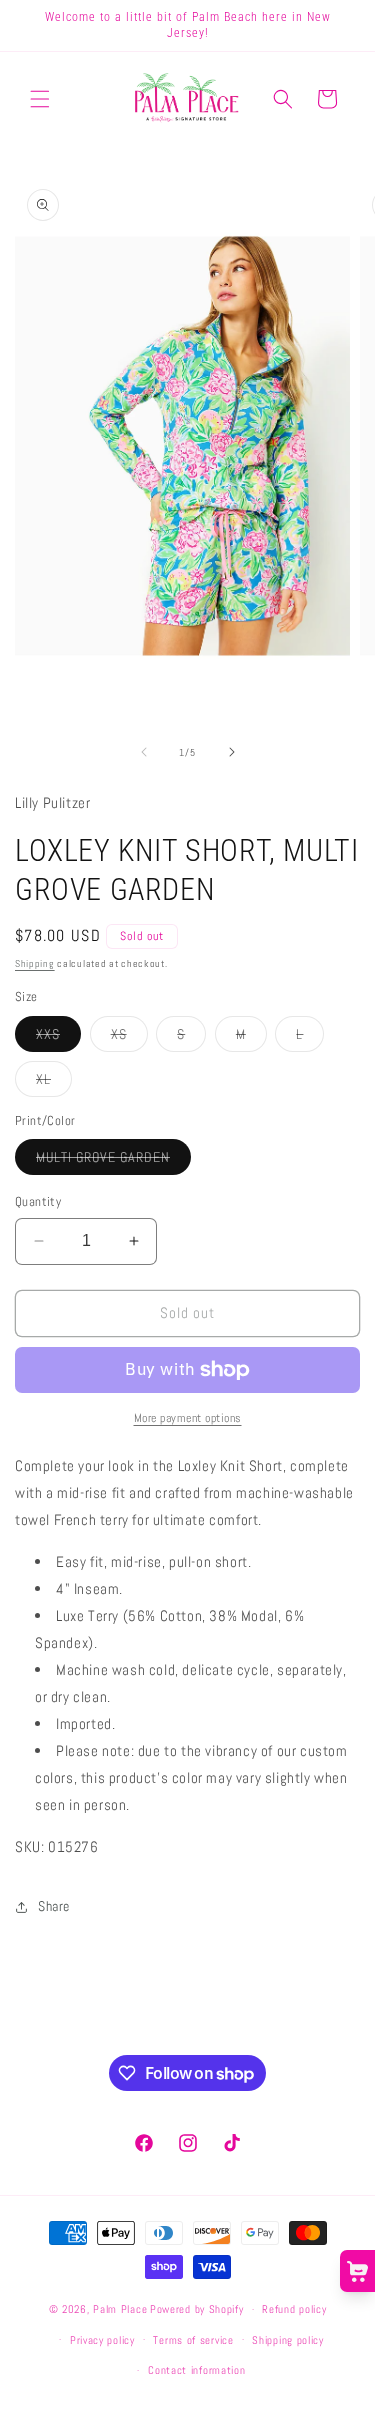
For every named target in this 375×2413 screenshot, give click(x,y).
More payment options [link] (188, 1418)
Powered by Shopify (197, 2309)
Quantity (38, 1201)
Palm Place (120, 2309)
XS (129, 1038)
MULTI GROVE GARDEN (113, 1161)
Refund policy (294, 2309)
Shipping (35, 963)
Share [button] (54, 1906)
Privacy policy (102, 2340)
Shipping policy (288, 2340)
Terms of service (193, 2340)
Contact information (196, 2370)
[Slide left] (144, 752)
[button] (40, 99)
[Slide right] (232, 752)
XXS (58, 1038)
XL (54, 1083)
